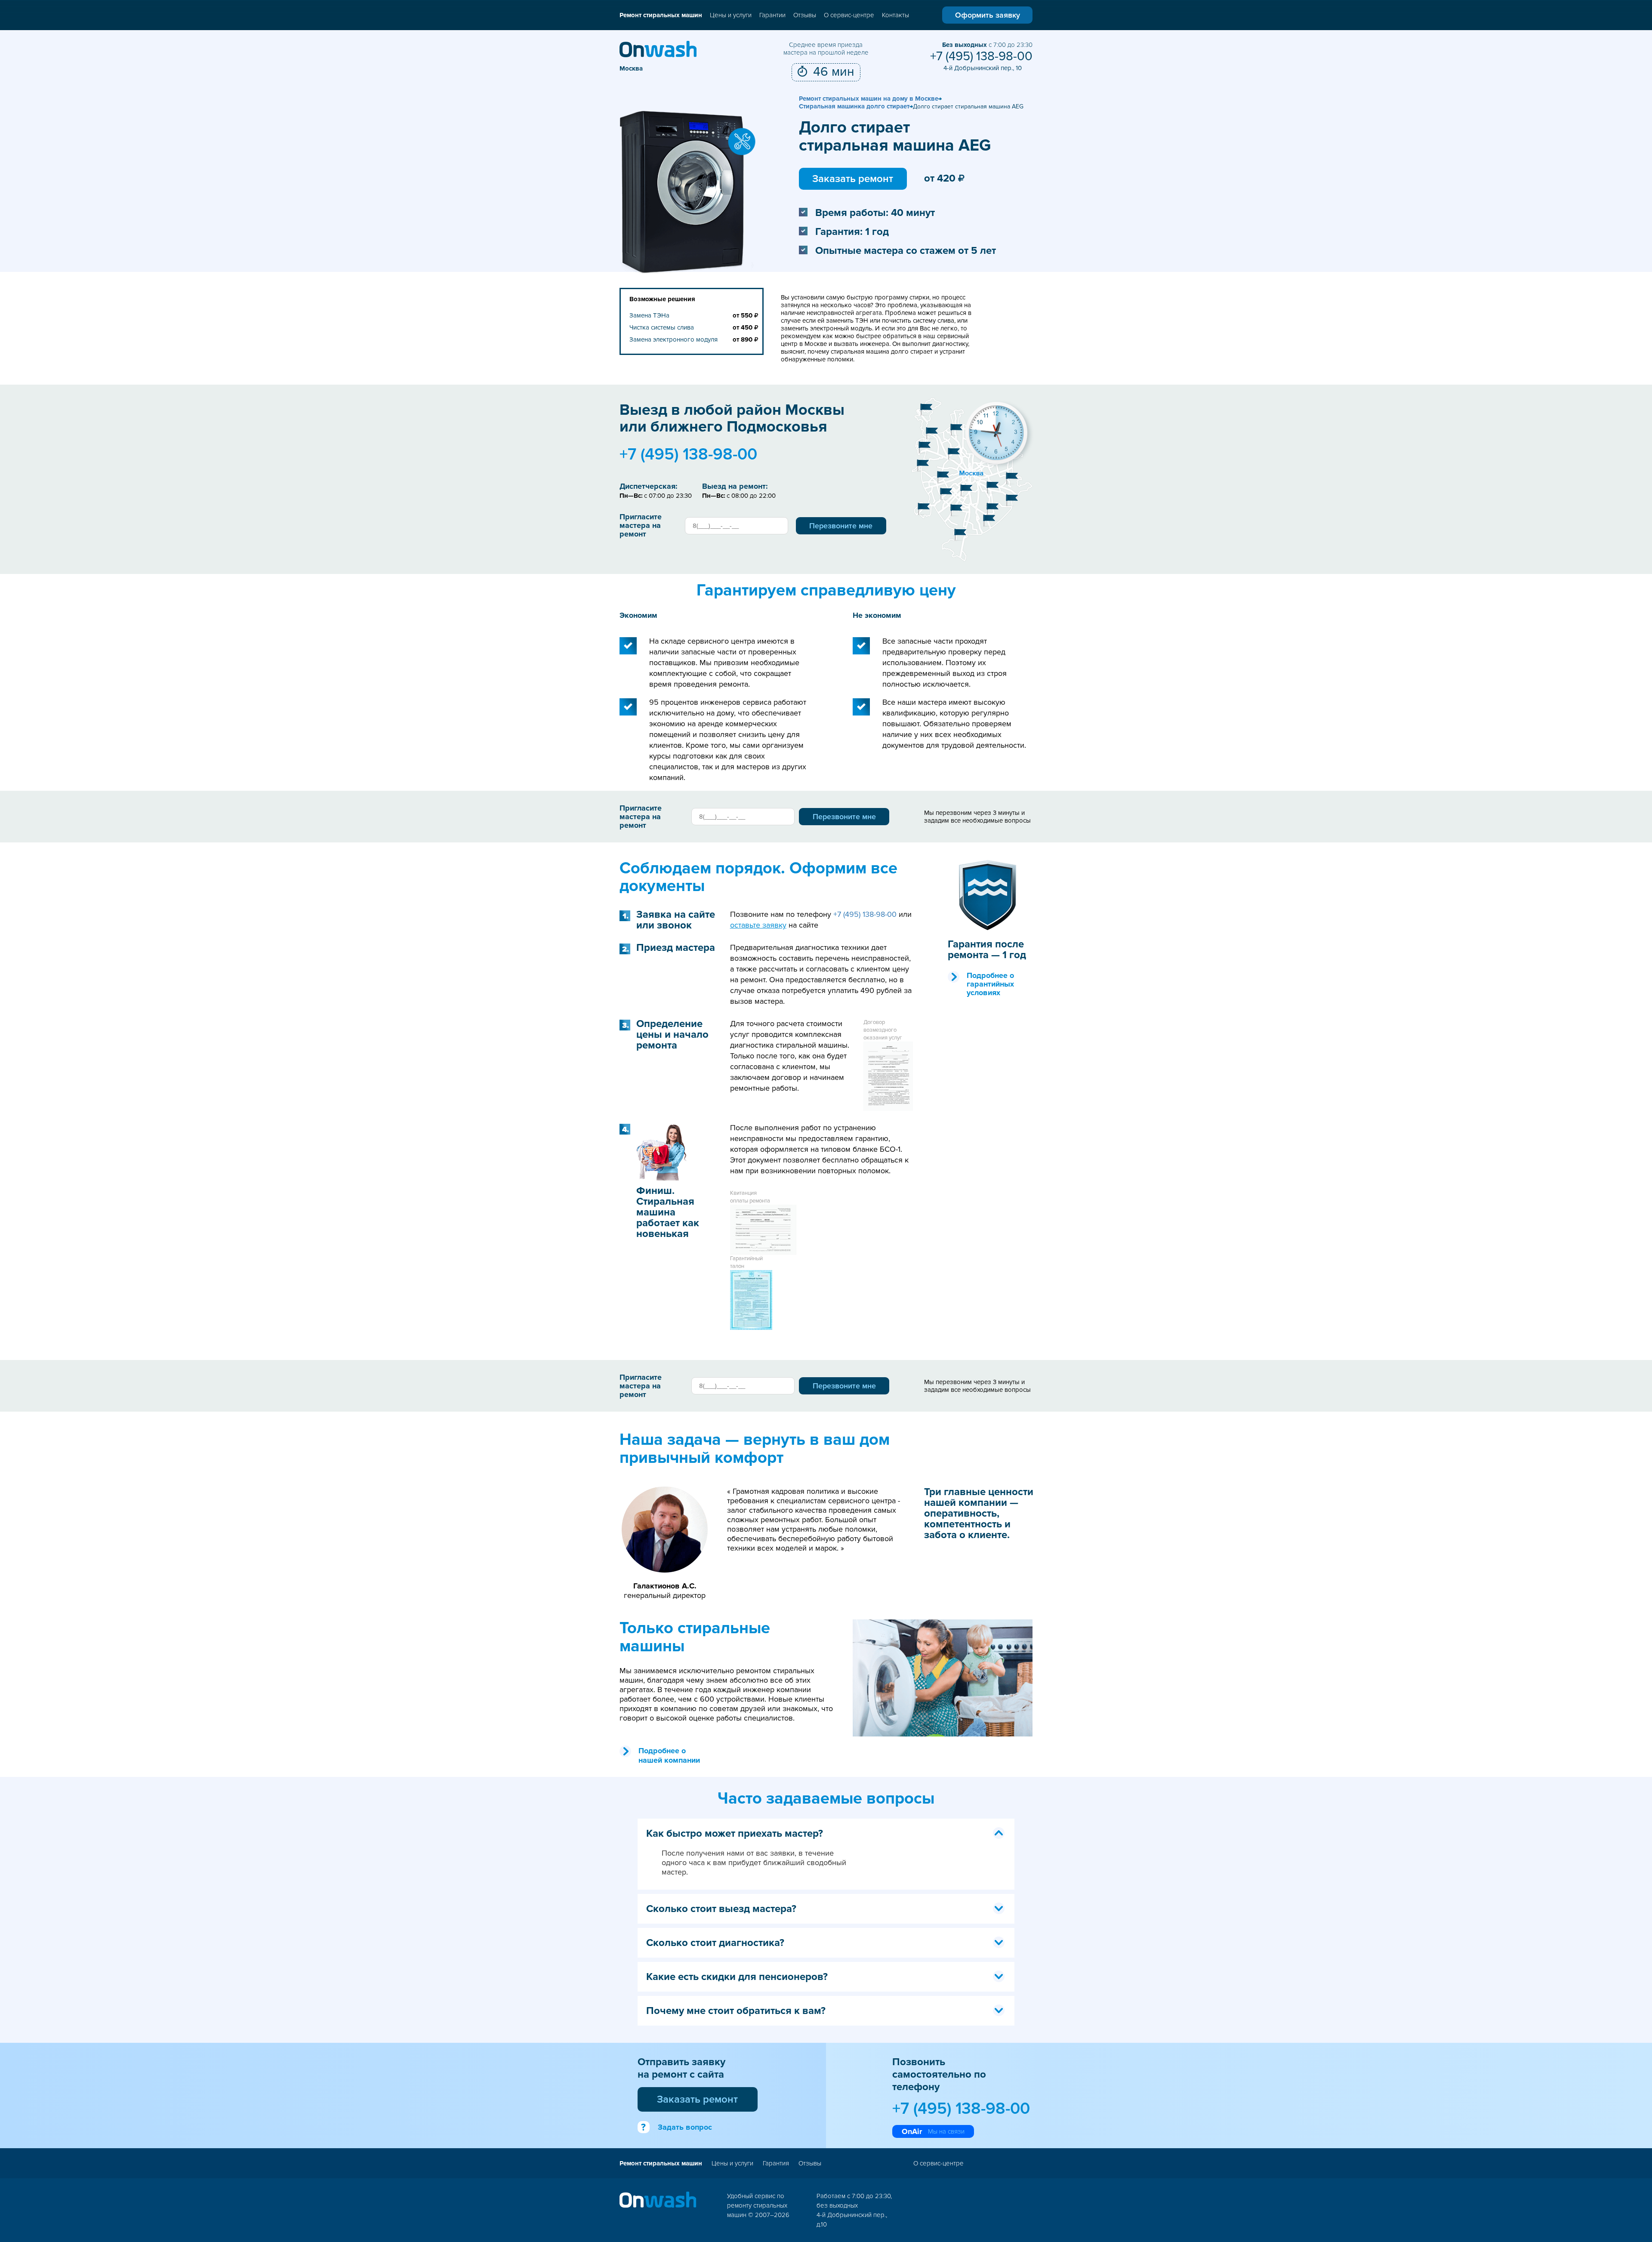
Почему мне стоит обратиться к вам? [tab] (736, 2011)
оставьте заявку (758, 925)
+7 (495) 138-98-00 (981, 56)
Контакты (895, 15)
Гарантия (776, 2163)
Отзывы (805, 15)
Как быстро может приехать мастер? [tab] (735, 1833)
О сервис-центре (849, 15)
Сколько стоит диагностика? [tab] (715, 1943)
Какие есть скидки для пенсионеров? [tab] (737, 1977)
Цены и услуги (731, 15)
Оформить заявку (988, 15)
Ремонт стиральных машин (661, 15)
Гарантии (772, 15)
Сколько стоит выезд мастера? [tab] (721, 1909)
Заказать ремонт (853, 179)
